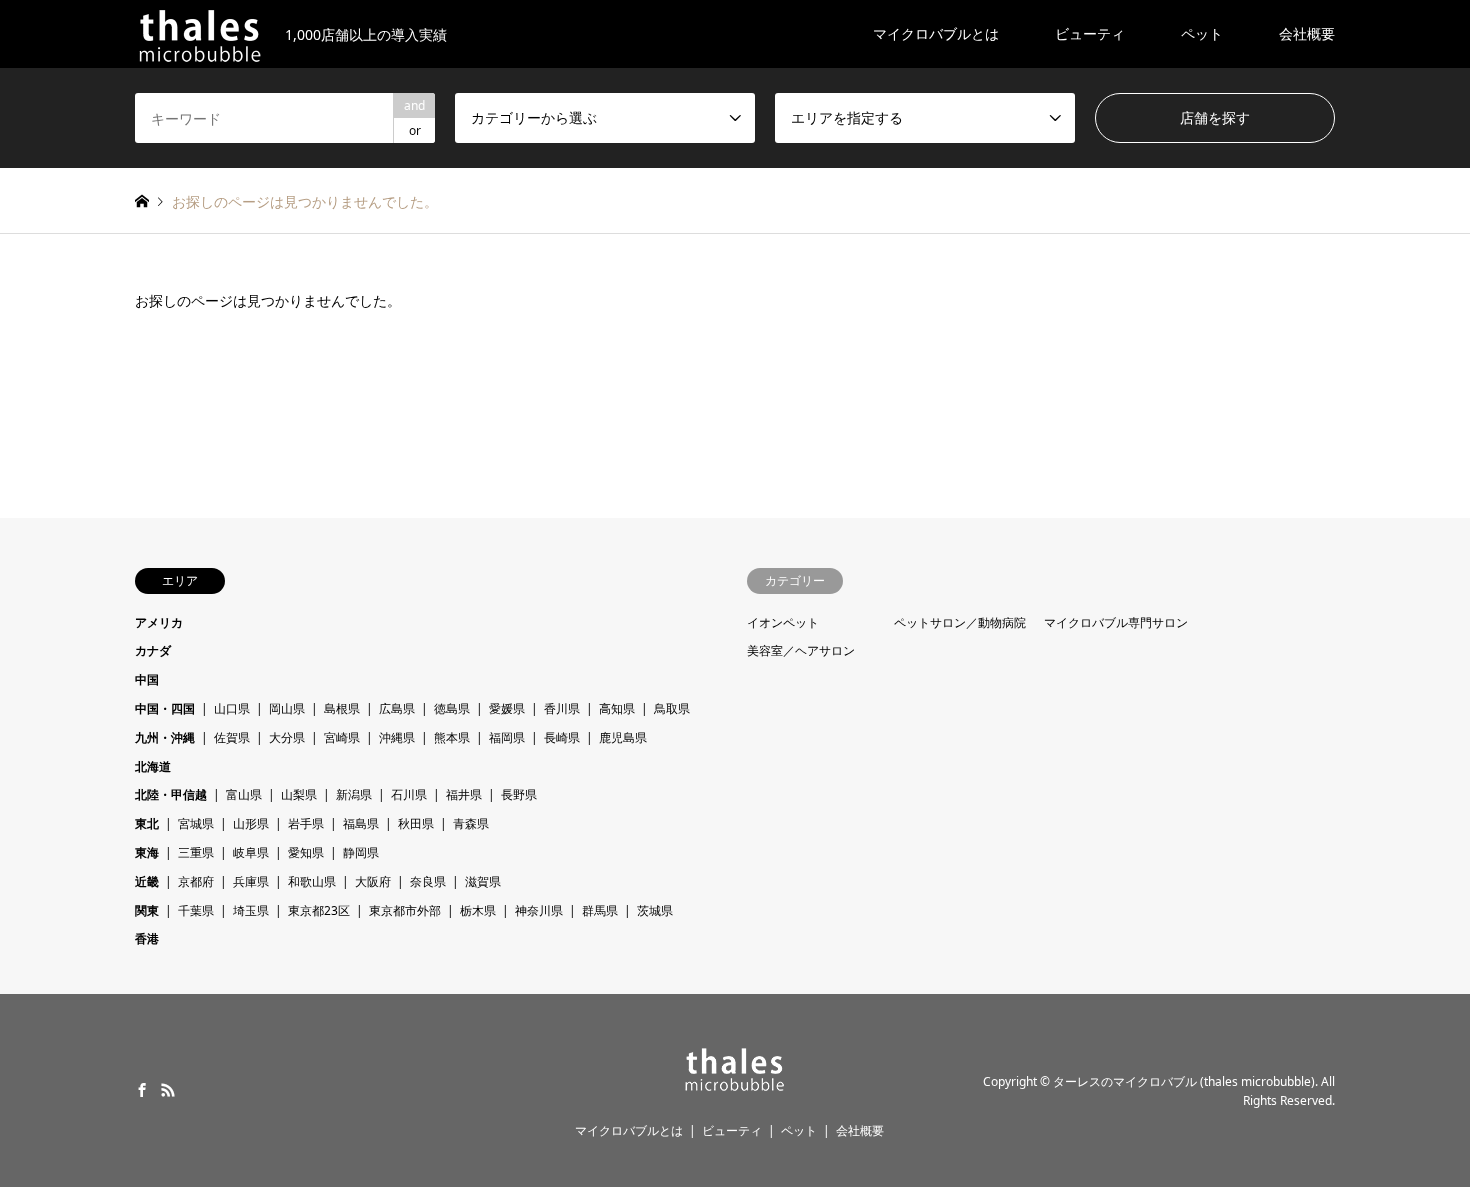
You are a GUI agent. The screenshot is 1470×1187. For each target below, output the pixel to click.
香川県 (562, 708)
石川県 (409, 794)
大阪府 (373, 881)
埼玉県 (251, 910)
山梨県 (299, 794)
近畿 (147, 881)
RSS (168, 1090)
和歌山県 (312, 881)
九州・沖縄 (165, 737)
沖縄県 (397, 737)
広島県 (397, 708)
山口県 (232, 708)
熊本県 (452, 737)
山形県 (251, 823)
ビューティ (1090, 33)
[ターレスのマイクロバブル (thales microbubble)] (735, 1085)
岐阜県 (251, 852)
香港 (147, 938)
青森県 (471, 823)
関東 (147, 910)
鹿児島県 (623, 737)
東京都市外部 (405, 910)
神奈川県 (539, 910)
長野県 (519, 794)
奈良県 (428, 881)
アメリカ (159, 622)
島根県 (342, 708)
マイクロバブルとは (936, 33)
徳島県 (452, 708)
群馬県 (600, 910)
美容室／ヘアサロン (801, 650)
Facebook (142, 1090)
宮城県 (196, 823)
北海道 (153, 766)
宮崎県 (342, 737)
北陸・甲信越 (171, 794)
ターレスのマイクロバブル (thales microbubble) (1184, 1081)
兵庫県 (251, 881)
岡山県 (287, 708)
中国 (147, 679)
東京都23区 (319, 910)
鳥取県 (672, 708)
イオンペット (783, 622)
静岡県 (361, 852)
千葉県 (196, 910)
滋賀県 (483, 881)
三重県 (196, 852)
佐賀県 (232, 737)
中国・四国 (165, 708)
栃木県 (478, 910)
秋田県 (416, 823)
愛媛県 (507, 708)
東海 (147, 852)
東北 (147, 823)
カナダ (153, 650)
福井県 (464, 794)
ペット (1202, 33)
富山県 (244, 794)
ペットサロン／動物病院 (960, 622)
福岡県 (507, 737)
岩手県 (306, 823)
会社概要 (1307, 33)
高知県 (617, 708)
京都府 (196, 881)
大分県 (287, 737)
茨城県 (655, 910)
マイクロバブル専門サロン (1116, 622)
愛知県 (306, 852)
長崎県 (562, 737)
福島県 (361, 823)
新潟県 (354, 794)
